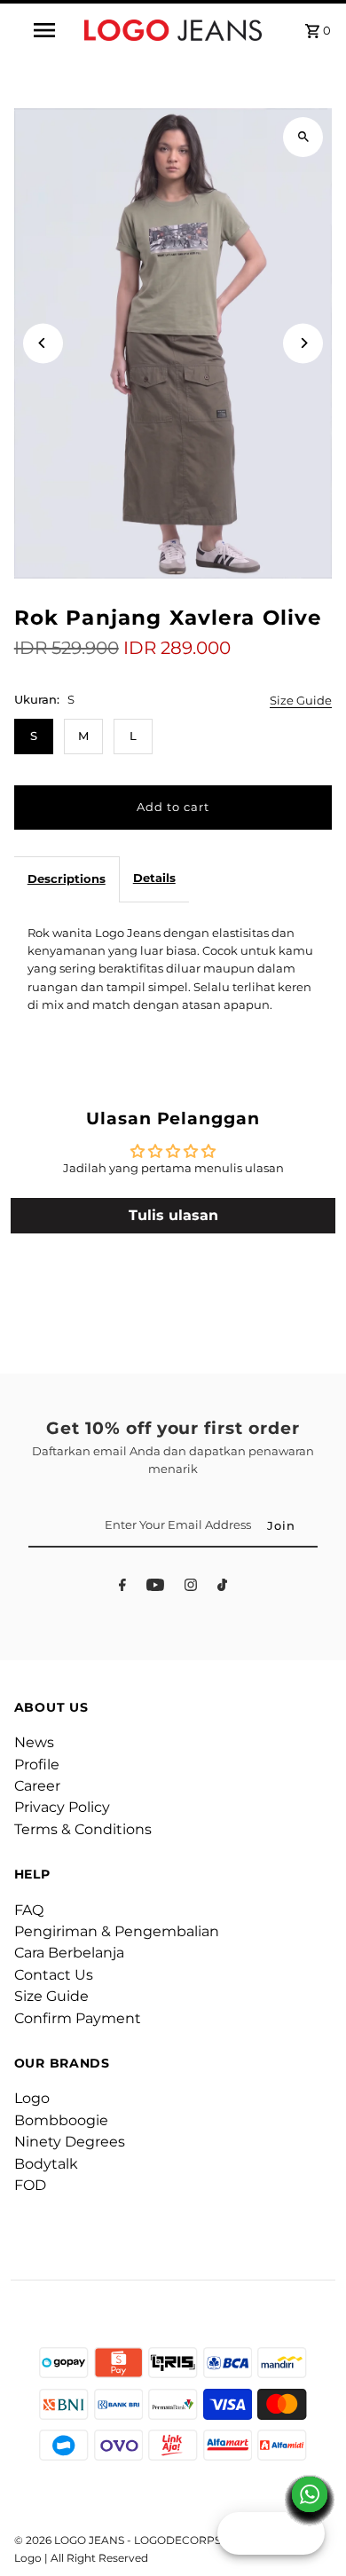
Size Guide (301, 701)
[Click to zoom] (303, 137)
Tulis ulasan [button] (173, 1215)
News (34, 1742)
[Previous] (43, 343)
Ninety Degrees (70, 2142)
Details (154, 878)
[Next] (303, 343)
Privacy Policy (62, 1807)
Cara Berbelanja (69, 1953)
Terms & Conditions (83, 1829)
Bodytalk (46, 2164)
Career (37, 1786)
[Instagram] (191, 1588)
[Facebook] (122, 1588)
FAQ (29, 1910)
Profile (37, 1765)
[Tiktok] (222, 1588)
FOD (30, 2185)
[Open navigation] (44, 30)
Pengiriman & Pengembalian (117, 1931)
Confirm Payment (78, 2018)
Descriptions (67, 879)
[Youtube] (155, 1588)
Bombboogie (61, 2120)
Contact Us (54, 1975)
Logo (32, 2098)
